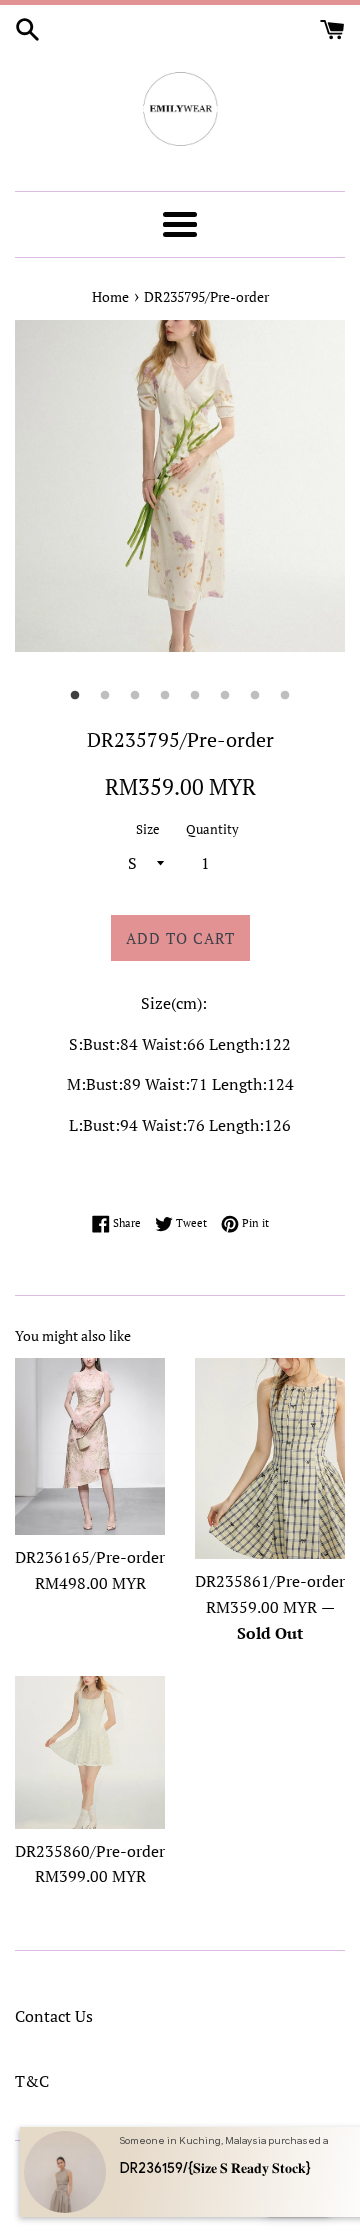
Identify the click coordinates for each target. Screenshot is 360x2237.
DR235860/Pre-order (90, 1851)
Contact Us (54, 2016)
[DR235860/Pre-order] (90, 1752)
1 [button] (75, 696)
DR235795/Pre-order (206, 296)
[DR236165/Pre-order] (90, 1446)
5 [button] (195, 696)
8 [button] (285, 696)
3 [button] (135, 696)
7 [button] (255, 696)
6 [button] (225, 696)
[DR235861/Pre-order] (270, 1458)
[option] (180, 486)
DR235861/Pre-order (270, 1581)
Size (148, 829)
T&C (32, 2081)
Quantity (212, 829)
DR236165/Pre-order (90, 1557)
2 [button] (105, 696)
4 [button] (165, 696)
